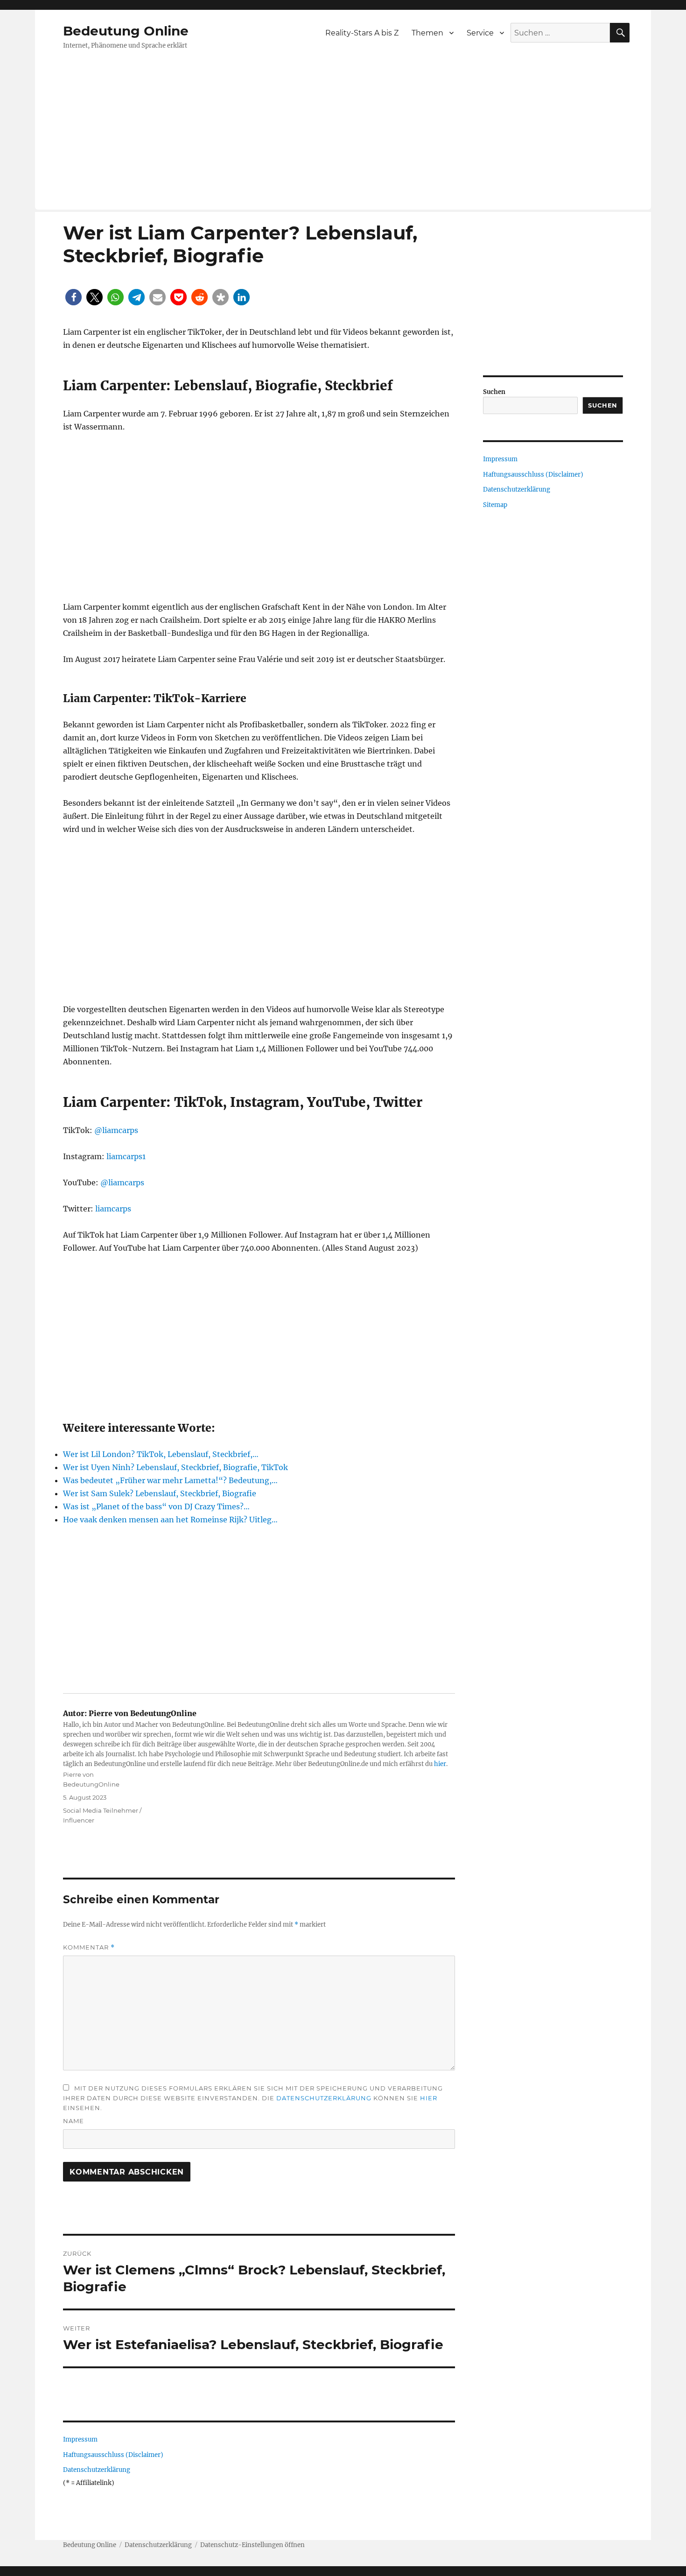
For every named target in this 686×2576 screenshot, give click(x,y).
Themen (427, 33)
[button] (73, 297)
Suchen (494, 392)
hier (440, 1764)
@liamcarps (116, 1130)
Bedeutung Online (126, 31)
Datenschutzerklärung (324, 2098)
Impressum (80, 2439)
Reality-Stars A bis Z (362, 33)
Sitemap (495, 505)
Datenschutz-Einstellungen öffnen (252, 2545)
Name (73, 2121)
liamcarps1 (126, 1156)
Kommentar (89, 1947)
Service (480, 33)
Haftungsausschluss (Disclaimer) (113, 2455)
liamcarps (113, 1209)
